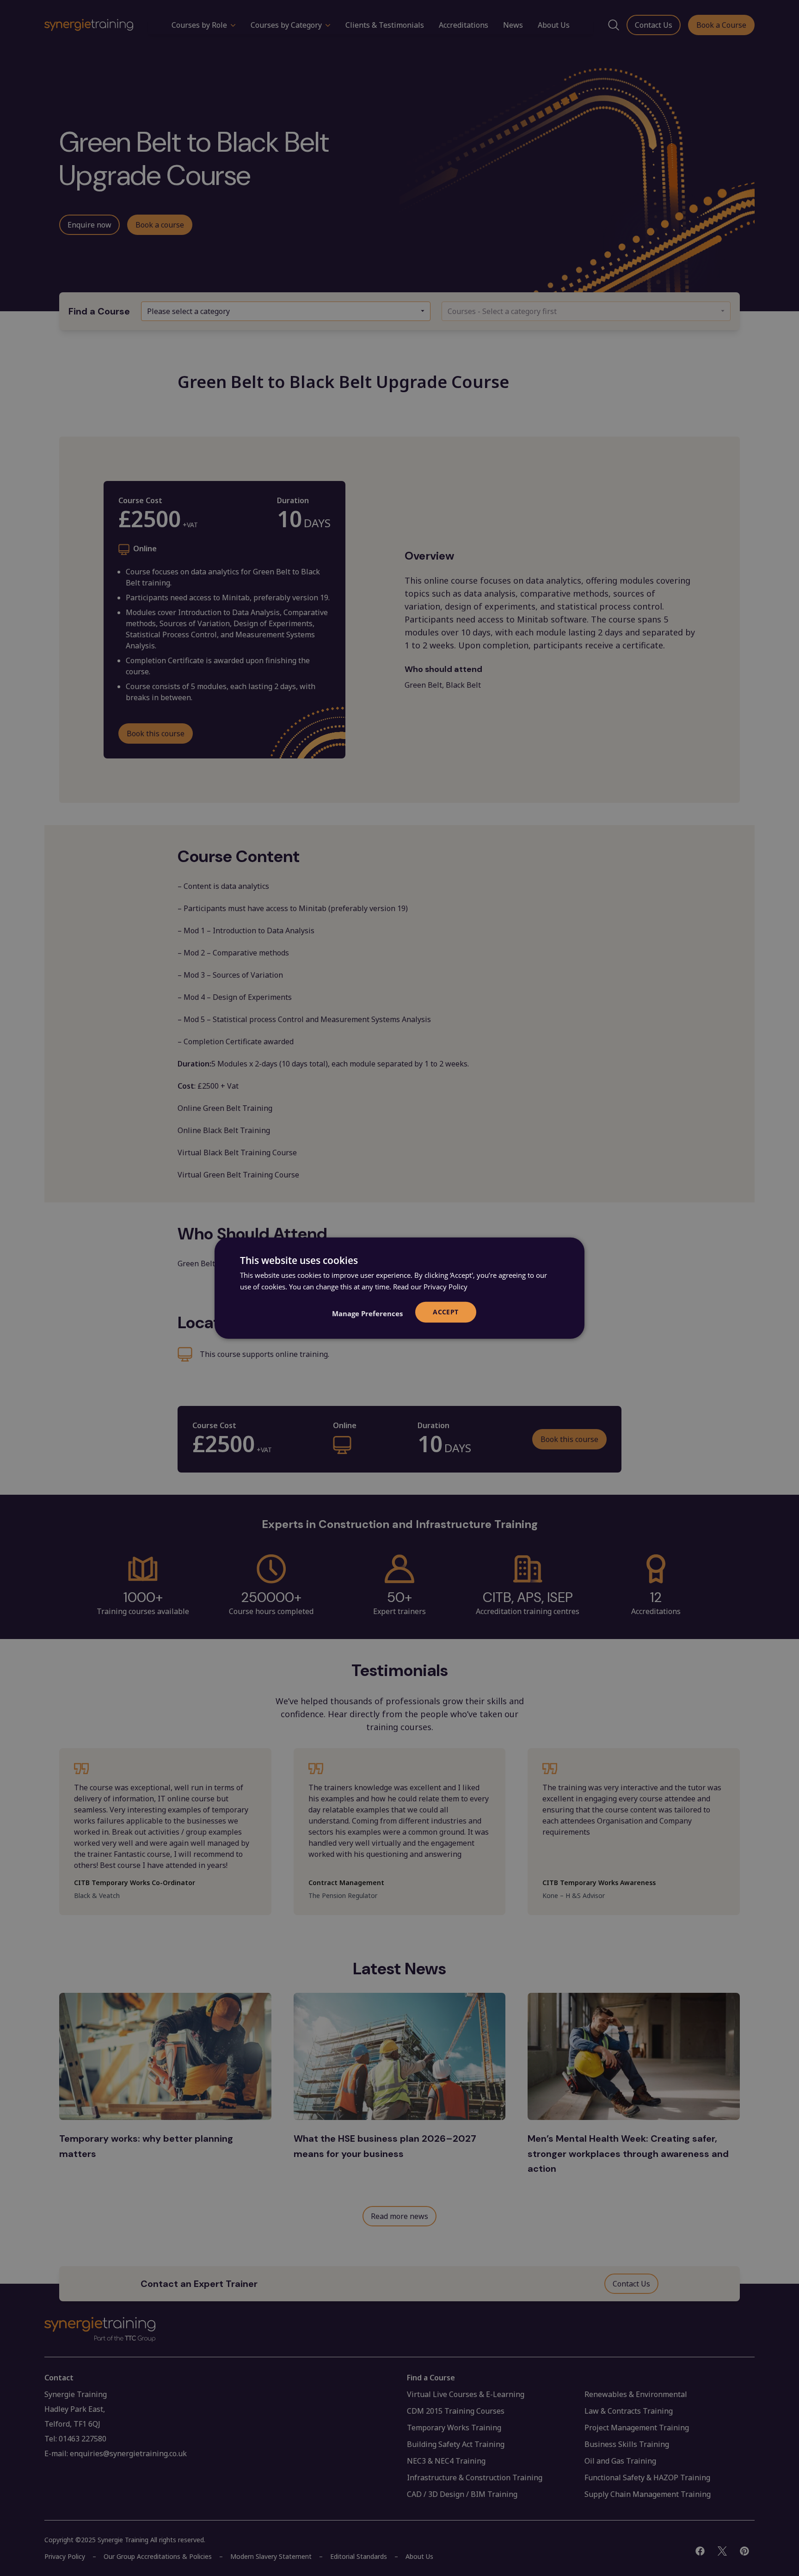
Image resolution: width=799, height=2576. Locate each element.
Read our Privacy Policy (430, 1287)
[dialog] (399, 1288)
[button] (367, 1313)
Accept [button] (446, 1312)
